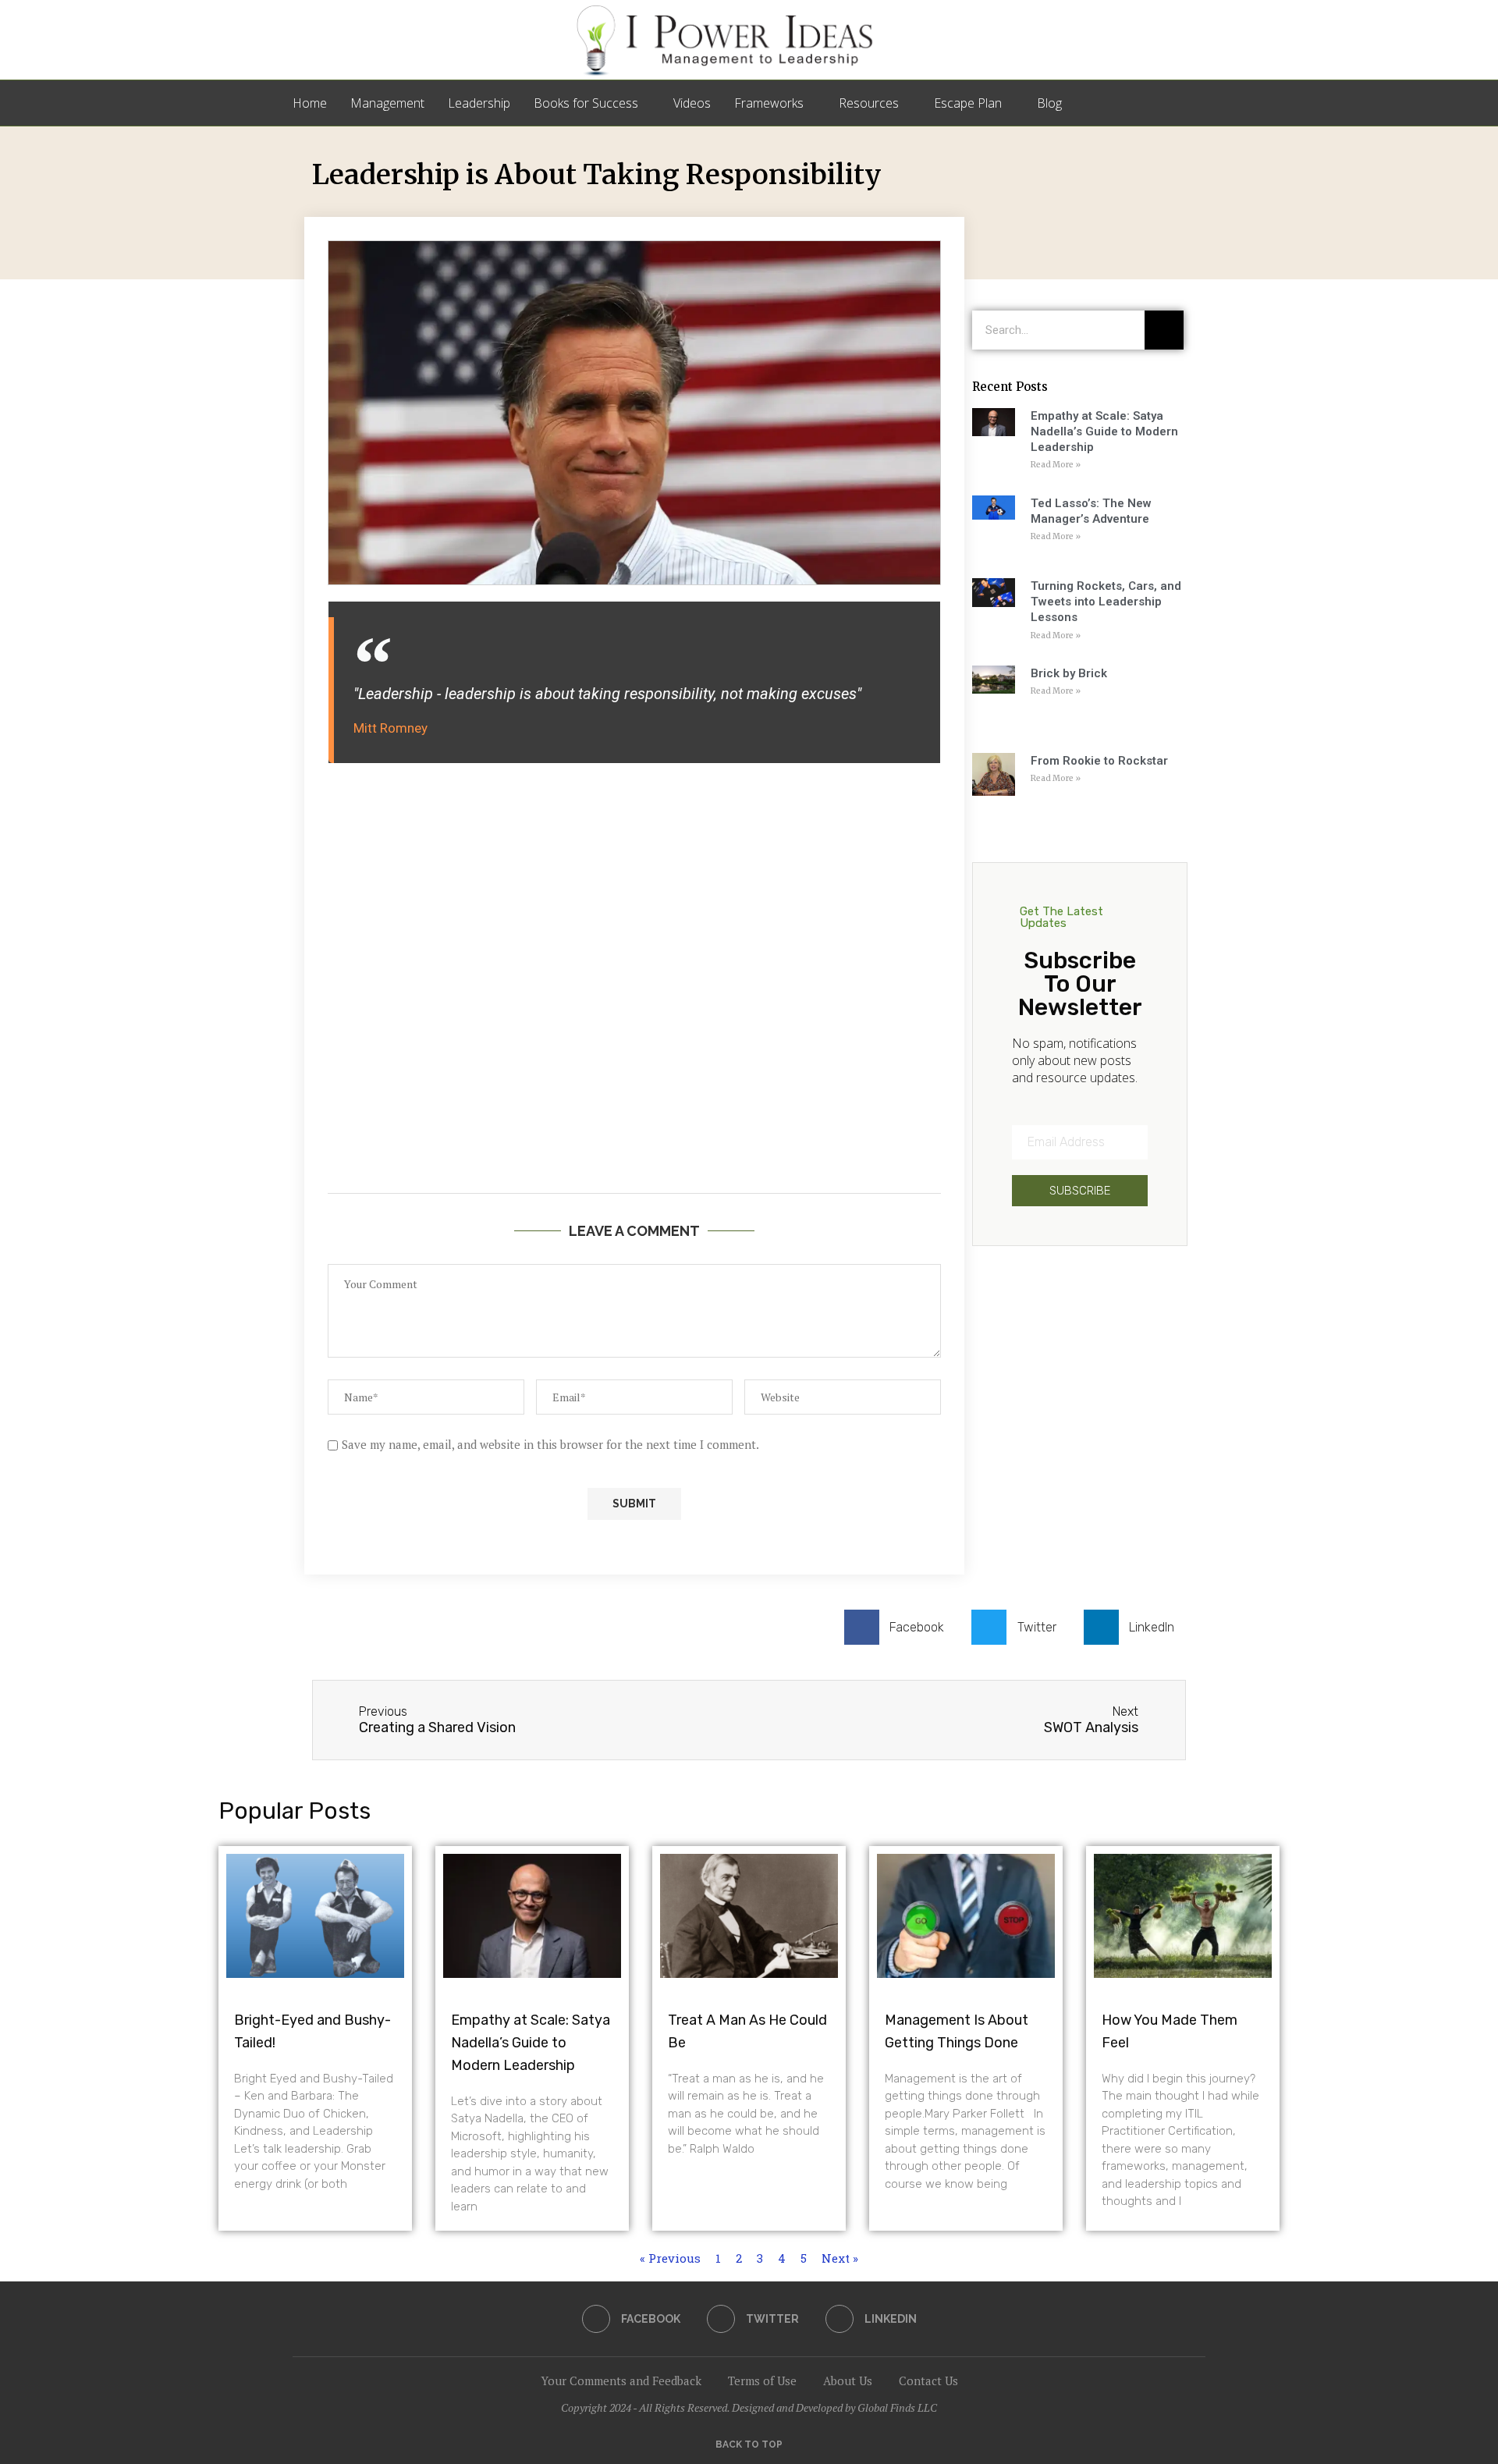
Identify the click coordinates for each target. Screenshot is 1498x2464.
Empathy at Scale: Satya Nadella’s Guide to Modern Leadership (1104, 432)
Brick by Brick (1069, 673)
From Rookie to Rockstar (1099, 761)
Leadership (479, 103)
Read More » (1056, 465)
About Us (848, 2381)
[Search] (1198, 103)
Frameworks (769, 103)
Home (310, 103)
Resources (869, 103)
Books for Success (586, 103)
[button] (900, 1627)
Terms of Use (762, 2381)
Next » (840, 2258)
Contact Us (928, 2381)
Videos (692, 103)
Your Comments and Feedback (621, 2381)
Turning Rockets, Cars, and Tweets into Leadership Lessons (1106, 602)
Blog (1049, 103)
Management (387, 103)
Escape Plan (968, 103)
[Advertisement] (634, 990)
